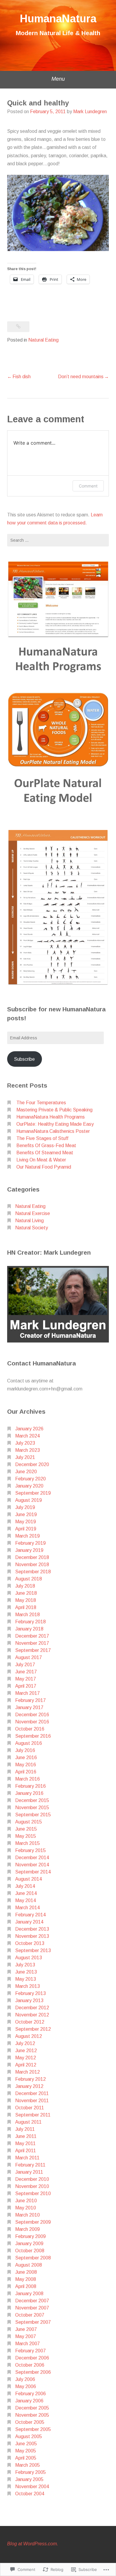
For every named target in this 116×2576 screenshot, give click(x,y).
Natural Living (29, 1221)
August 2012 (29, 2036)
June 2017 (26, 1672)
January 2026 (29, 1429)
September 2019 (33, 1493)
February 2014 (30, 1915)
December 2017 (32, 1636)
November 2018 (32, 1565)
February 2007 (30, 2351)
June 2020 (26, 1472)
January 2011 (29, 2172)
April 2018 (26, 1607)
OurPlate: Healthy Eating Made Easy (55, 1124)
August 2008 (29, 2265)
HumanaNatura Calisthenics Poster (53, 1131)
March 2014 (28, 1908)
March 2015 (28, 1843)
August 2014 (29, 1879)
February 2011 (30, 2165)
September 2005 (33, 2429)
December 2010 (32, 2179)
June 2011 (26, 2136)
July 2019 (25, 1507)
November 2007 (32, 2308)
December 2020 (32, 1464)
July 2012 (25, 2043)
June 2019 (26, 1514)
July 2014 (25, 1886)
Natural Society (32, 1228)
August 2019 (29, 1500)
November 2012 (32, 2015)
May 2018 (26, 1600)
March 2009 (28, 2229)
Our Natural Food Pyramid (44, 1167)
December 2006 (32, 2358)
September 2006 (33, 2372)
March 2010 (28, 2215)
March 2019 (28, 1536)
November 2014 (32, 1865)
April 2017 (26, 1686)
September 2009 (33, 2222)
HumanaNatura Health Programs (51, 1117)
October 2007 (30, 2315)
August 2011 (28, 2122)
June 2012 (26, 2051)
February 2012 (30, 2079)
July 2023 (25, 1443)
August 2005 (29, 2436)
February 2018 (30, 1622)
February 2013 (30, 1993)
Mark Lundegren (90, 112)
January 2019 (29, 1550)
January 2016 (29, 1793)
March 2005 (28, 2465)
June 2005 (26, 2444)
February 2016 (30, 1786)
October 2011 (30, 2108)
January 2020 (29, 1486)
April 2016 (26, 1772)
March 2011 (27, 2158)
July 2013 (25, 1965)
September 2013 (33, 1950)
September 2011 (33, 2115)
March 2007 (28, 2344)
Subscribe (24, 1059)
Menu (58, 79)
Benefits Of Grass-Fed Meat (46, 1146)
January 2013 (29, 2000)
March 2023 (28, 1450)
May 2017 (26, 1679)
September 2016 (33, 1736)
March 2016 (28, 1779)
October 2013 (30, 1943)
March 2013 (28, 1986)
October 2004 (30, 2494)
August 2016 (29, 1743)
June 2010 (26, 2201)
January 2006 (29, 2401)
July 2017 (25, 1665)
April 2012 (26, 2065)
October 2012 (30, 2022)
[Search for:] (58, 540)
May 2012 (26, 2058)
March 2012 (28, 2072)
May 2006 (26, 2386)
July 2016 (25, 1750)
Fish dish (22, 377)
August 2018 (29, 1579)
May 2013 (26, 1979)
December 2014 (32, 1858)
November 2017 (32, 1643)
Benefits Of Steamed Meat (45, 1153)
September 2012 (33, 2029)
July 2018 (25, 1586)
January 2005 (29, 2479)
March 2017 (28, 1693)
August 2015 (29, 1822)
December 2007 (32, 2301)
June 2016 (26, 1757)
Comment (88, 486)
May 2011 (25, 2143)
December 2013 (32, 1929)
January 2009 (29, 2244)
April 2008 (26, 2286)
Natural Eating (43, 340)
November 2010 (32, 2186)
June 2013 (26, 1972)
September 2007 (33, 2322)
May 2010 (26, 2208)
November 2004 (32, 2487)
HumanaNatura (58, 19)
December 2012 (32, 2008)
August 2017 (29, 1657)
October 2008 (30, 2251)
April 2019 (26, 1529)
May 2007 (26, 2336)
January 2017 (29, 1707)
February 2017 (30, 1700)
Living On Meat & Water (41, 1160)
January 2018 (29, 1629)
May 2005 (26, 2451)
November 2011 (32, 2101)
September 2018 (33, 1572)
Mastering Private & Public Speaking (54, 1110)
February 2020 (30, 1479)
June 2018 (26, 1593)
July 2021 (25, 1457)
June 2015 (26, 1829)
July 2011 (25, 2129)
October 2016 (30, 1729)
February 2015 (30, 1850)
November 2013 (32, 1936)
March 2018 (28, 1615)
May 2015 (26, 1836)
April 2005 (26, 2458)
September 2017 (33, 1650)
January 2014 (29, 1922)
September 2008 (33, 2258)
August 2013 (29, 1958)
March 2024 (28, 1436)
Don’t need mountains (81, 377)
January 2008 (29, 2294)
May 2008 (26, 2279)
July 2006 (25, 2379)
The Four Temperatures (41, 1103)
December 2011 (32, 2093)
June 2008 (26, 2272)
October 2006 (30, 2365)
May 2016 (26, 1765)
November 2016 (32, 1722)
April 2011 (26, 2151)
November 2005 (32, 2415)
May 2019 (26, 1522)
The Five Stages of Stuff (42, 1138)
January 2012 (29, 2086)
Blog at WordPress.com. (33, 2544)
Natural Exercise (33, 1213)
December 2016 (32, 1715)
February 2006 (30, 2394)
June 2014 (26, 1893)
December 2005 (32, 2408)
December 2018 (32, 1557)
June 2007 (26, 2329)
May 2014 (26, 1900)
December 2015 (32, 1800)
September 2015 (33, 1815)
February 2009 (30, 2236)
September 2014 (33, 1872)
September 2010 (33, 2193)
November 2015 (32, 1808)
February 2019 (30, 1543)
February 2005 (30, 2472)
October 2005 (30, 2422)
